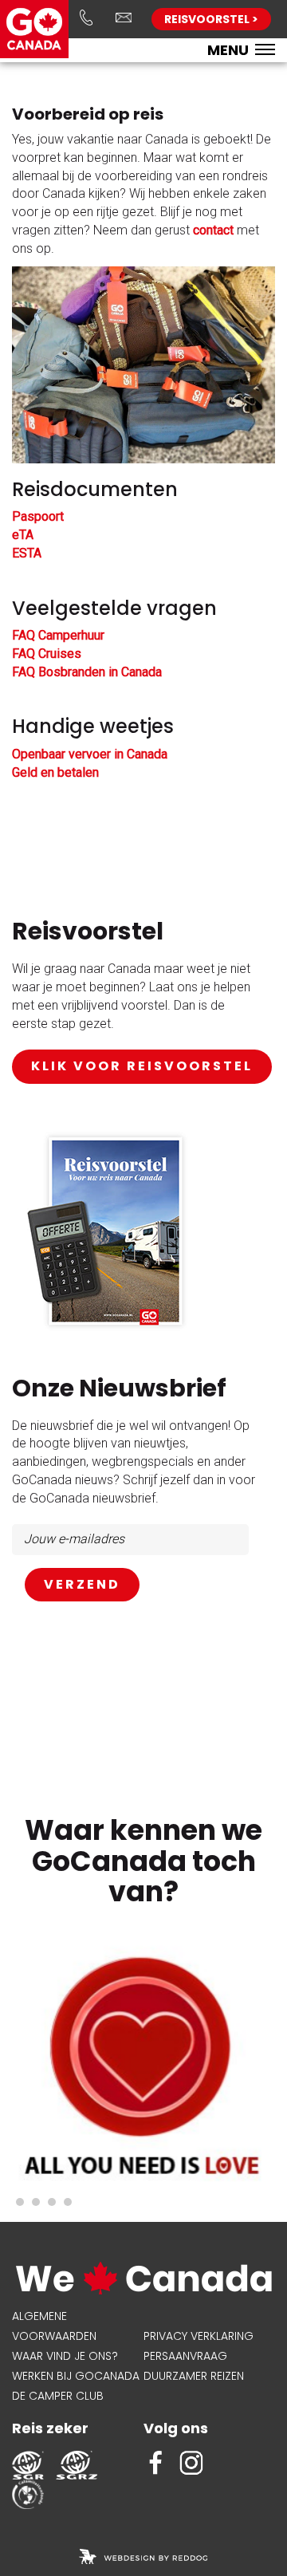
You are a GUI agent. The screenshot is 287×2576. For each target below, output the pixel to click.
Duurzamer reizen (194, 2376)
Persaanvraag (185, 2356)
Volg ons (176, 2428)
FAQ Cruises (47, 654)
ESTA (27, 553)
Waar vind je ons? (65, 2356)
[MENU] (265, 51)
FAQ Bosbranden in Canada (87, 672)
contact (213, 230)
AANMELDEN (82, 1585)
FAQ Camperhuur (58, 635)
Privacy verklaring (199, 2336)
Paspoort (38, 516)
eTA (23, 535)
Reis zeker (50, 2428)
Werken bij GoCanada (76, 2376)
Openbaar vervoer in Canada (90, 754)
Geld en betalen (55, 772)
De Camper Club (58, 2396)
